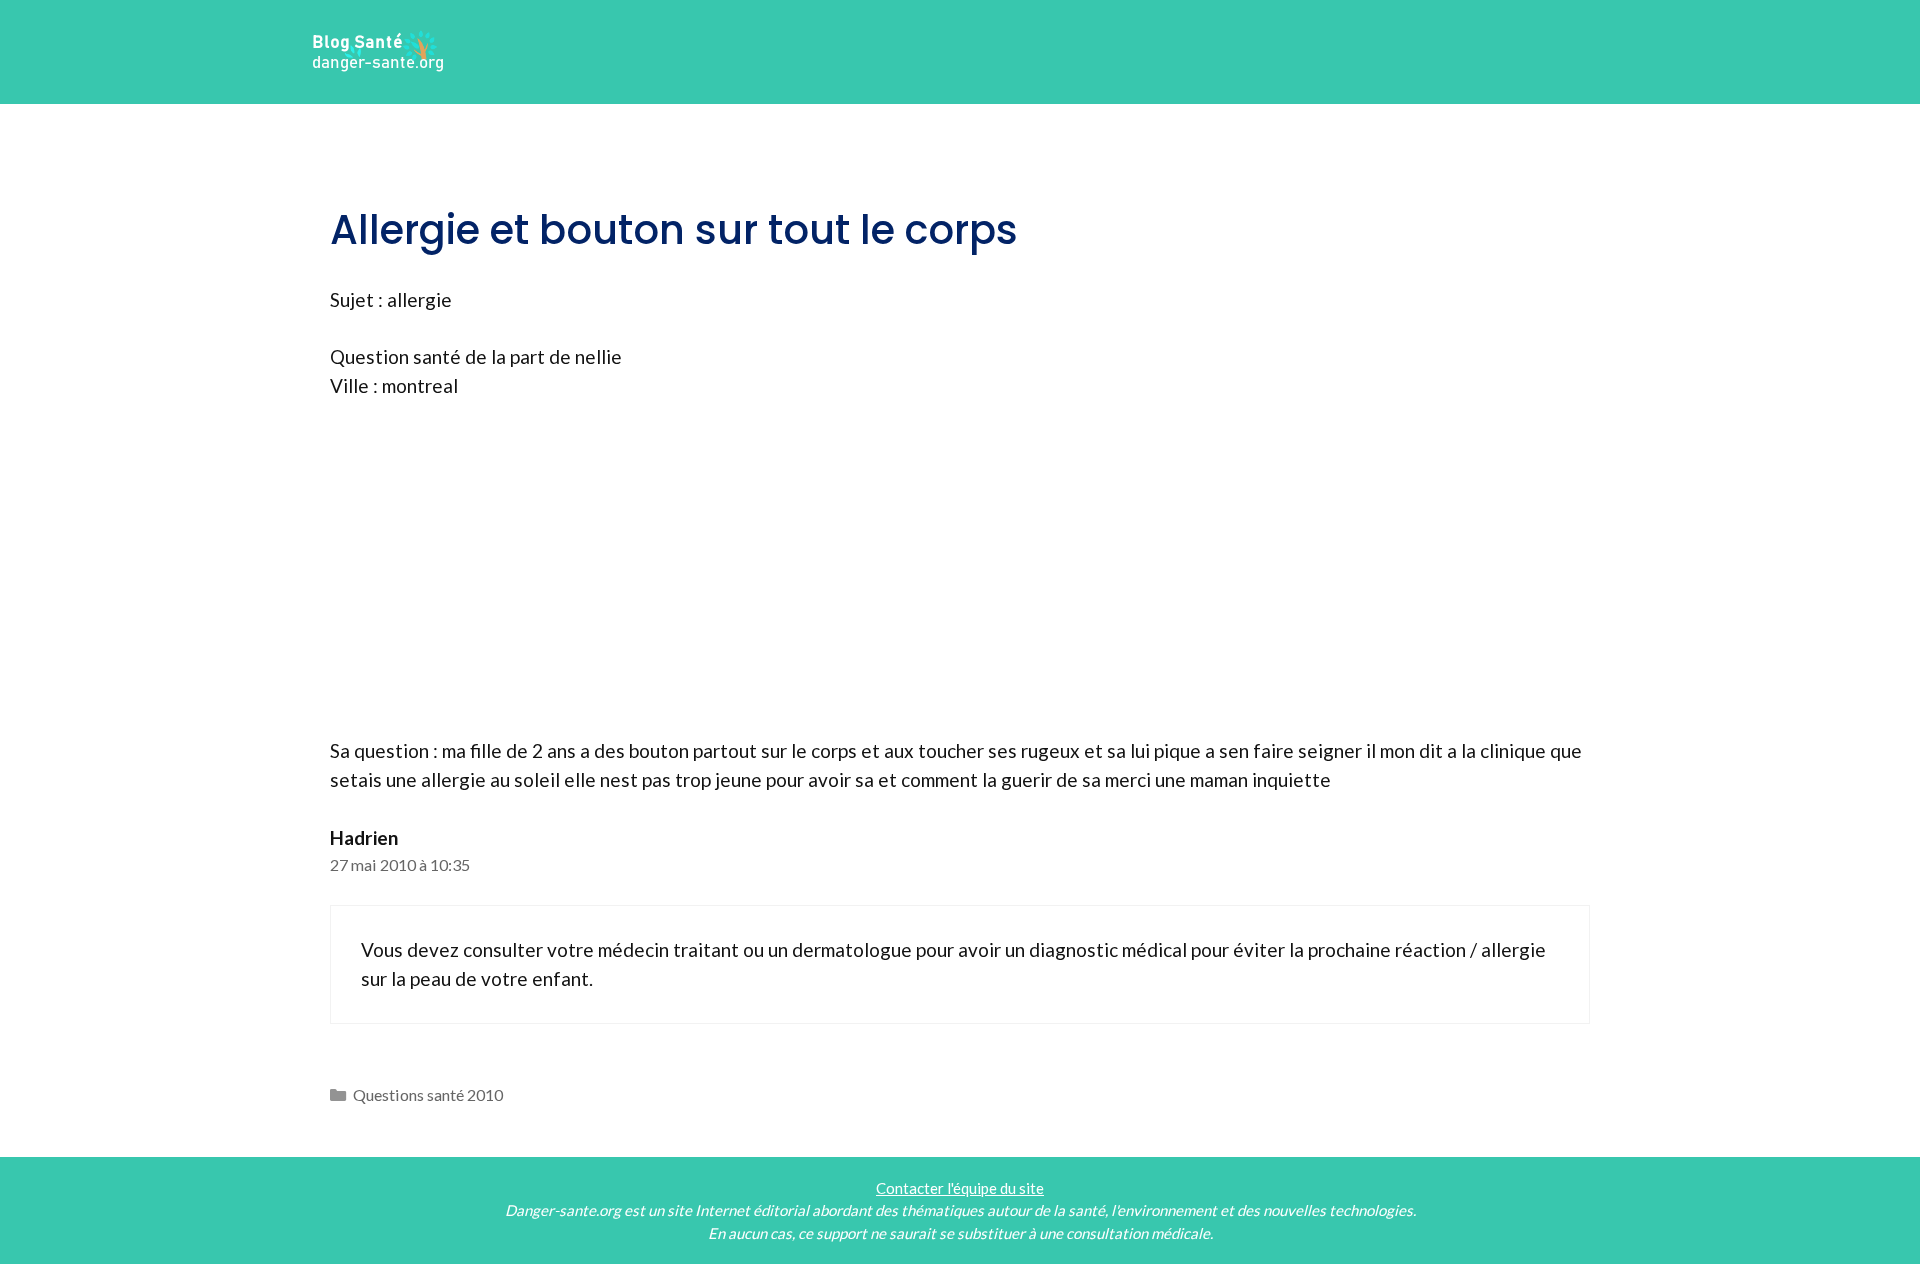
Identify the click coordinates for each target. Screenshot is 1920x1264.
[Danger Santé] (379, 49)
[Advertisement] (960, 569)
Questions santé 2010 (428, 1094)
